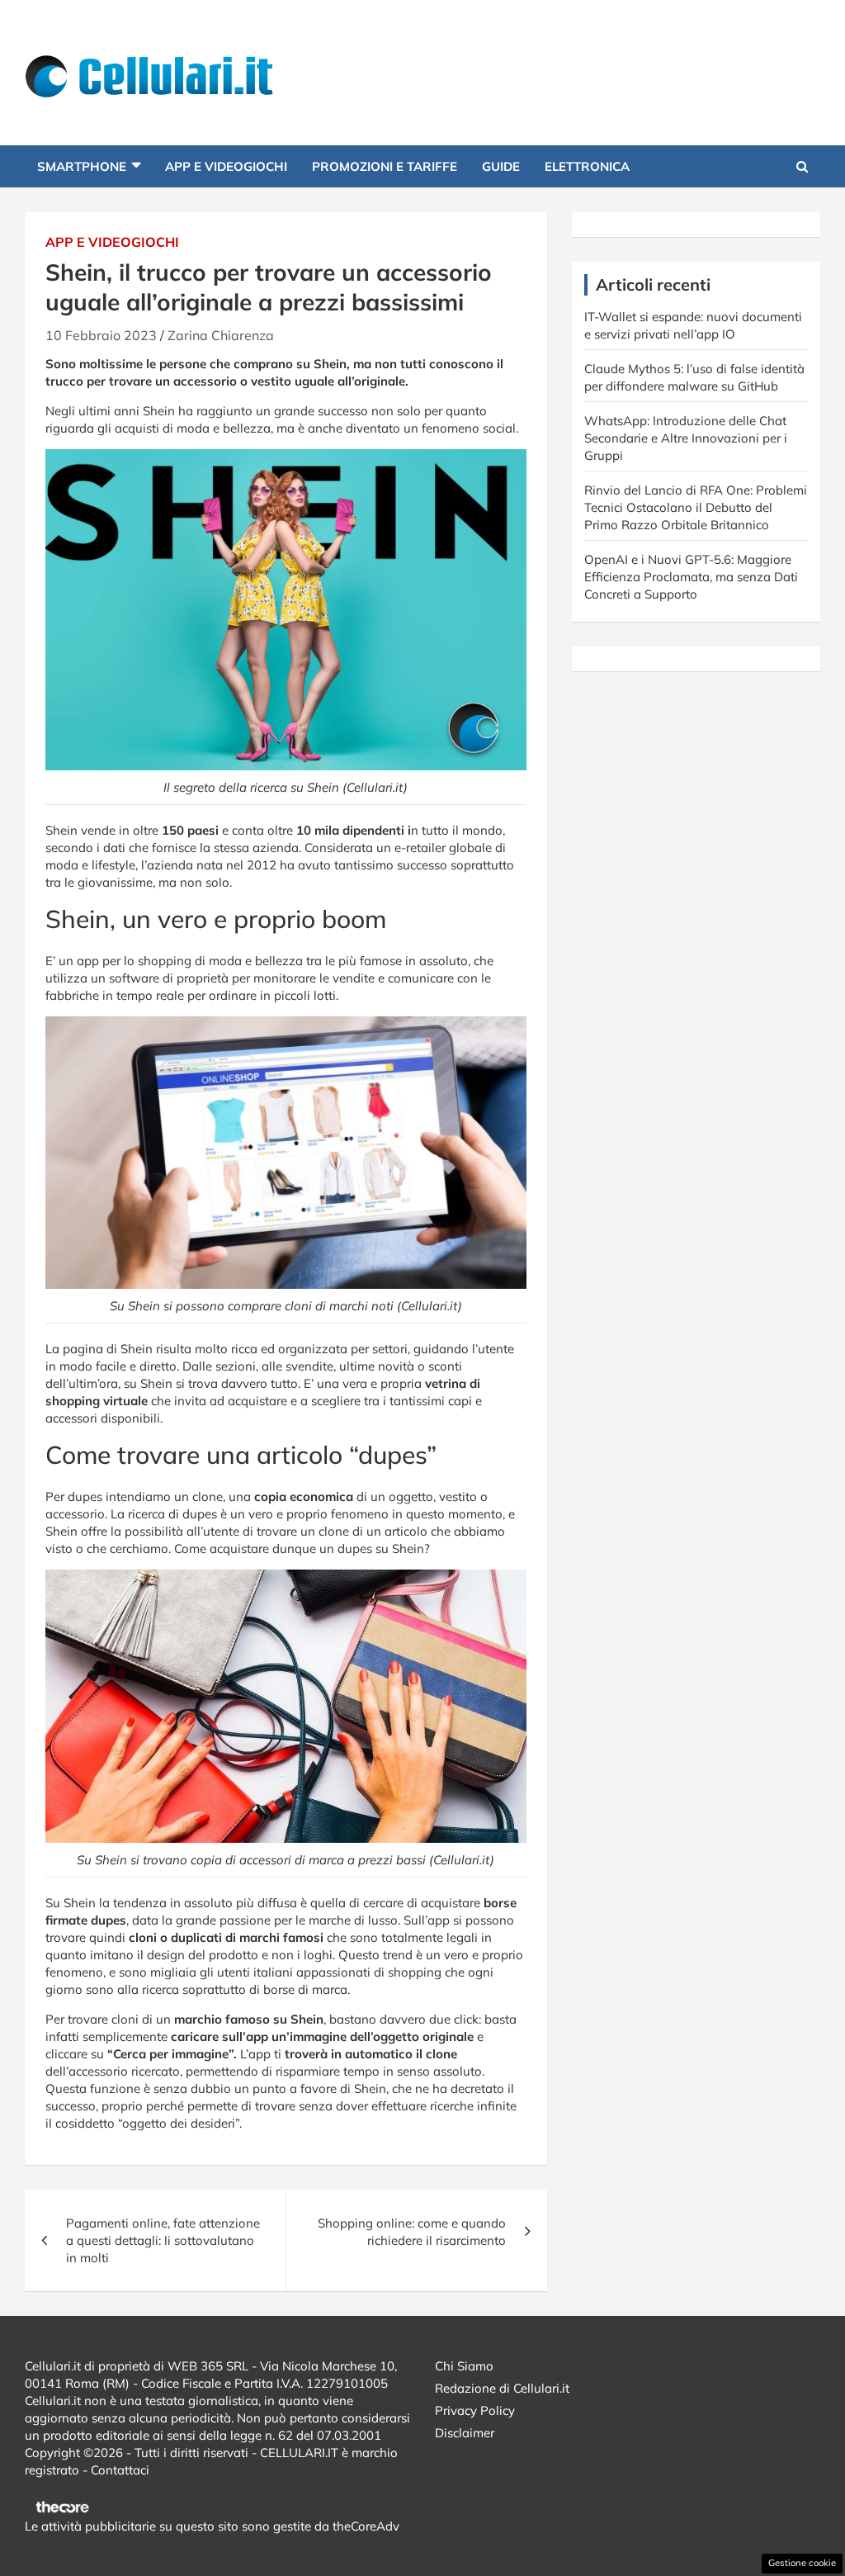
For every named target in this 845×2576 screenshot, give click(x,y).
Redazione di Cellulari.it (502, 2388)
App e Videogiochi (226, 166)
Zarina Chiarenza (221, 335)
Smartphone (82, 166)
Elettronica (587, 166)
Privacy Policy (475, 2410)
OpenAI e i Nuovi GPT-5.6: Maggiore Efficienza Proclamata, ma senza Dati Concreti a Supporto (691, 577)
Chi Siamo (464, 2366)
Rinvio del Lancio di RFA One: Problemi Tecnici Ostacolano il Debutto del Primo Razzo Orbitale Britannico (696, 507)
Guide (501, 166)
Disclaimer (465, 2433)
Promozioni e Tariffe (385, 166)
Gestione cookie (802, 2563)
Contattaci (120, 2470)
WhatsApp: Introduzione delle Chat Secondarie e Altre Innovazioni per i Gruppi (686, 438)
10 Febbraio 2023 (101, 335)
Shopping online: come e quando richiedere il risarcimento (412, 2232)
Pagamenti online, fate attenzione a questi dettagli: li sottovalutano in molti (163, 2240)
